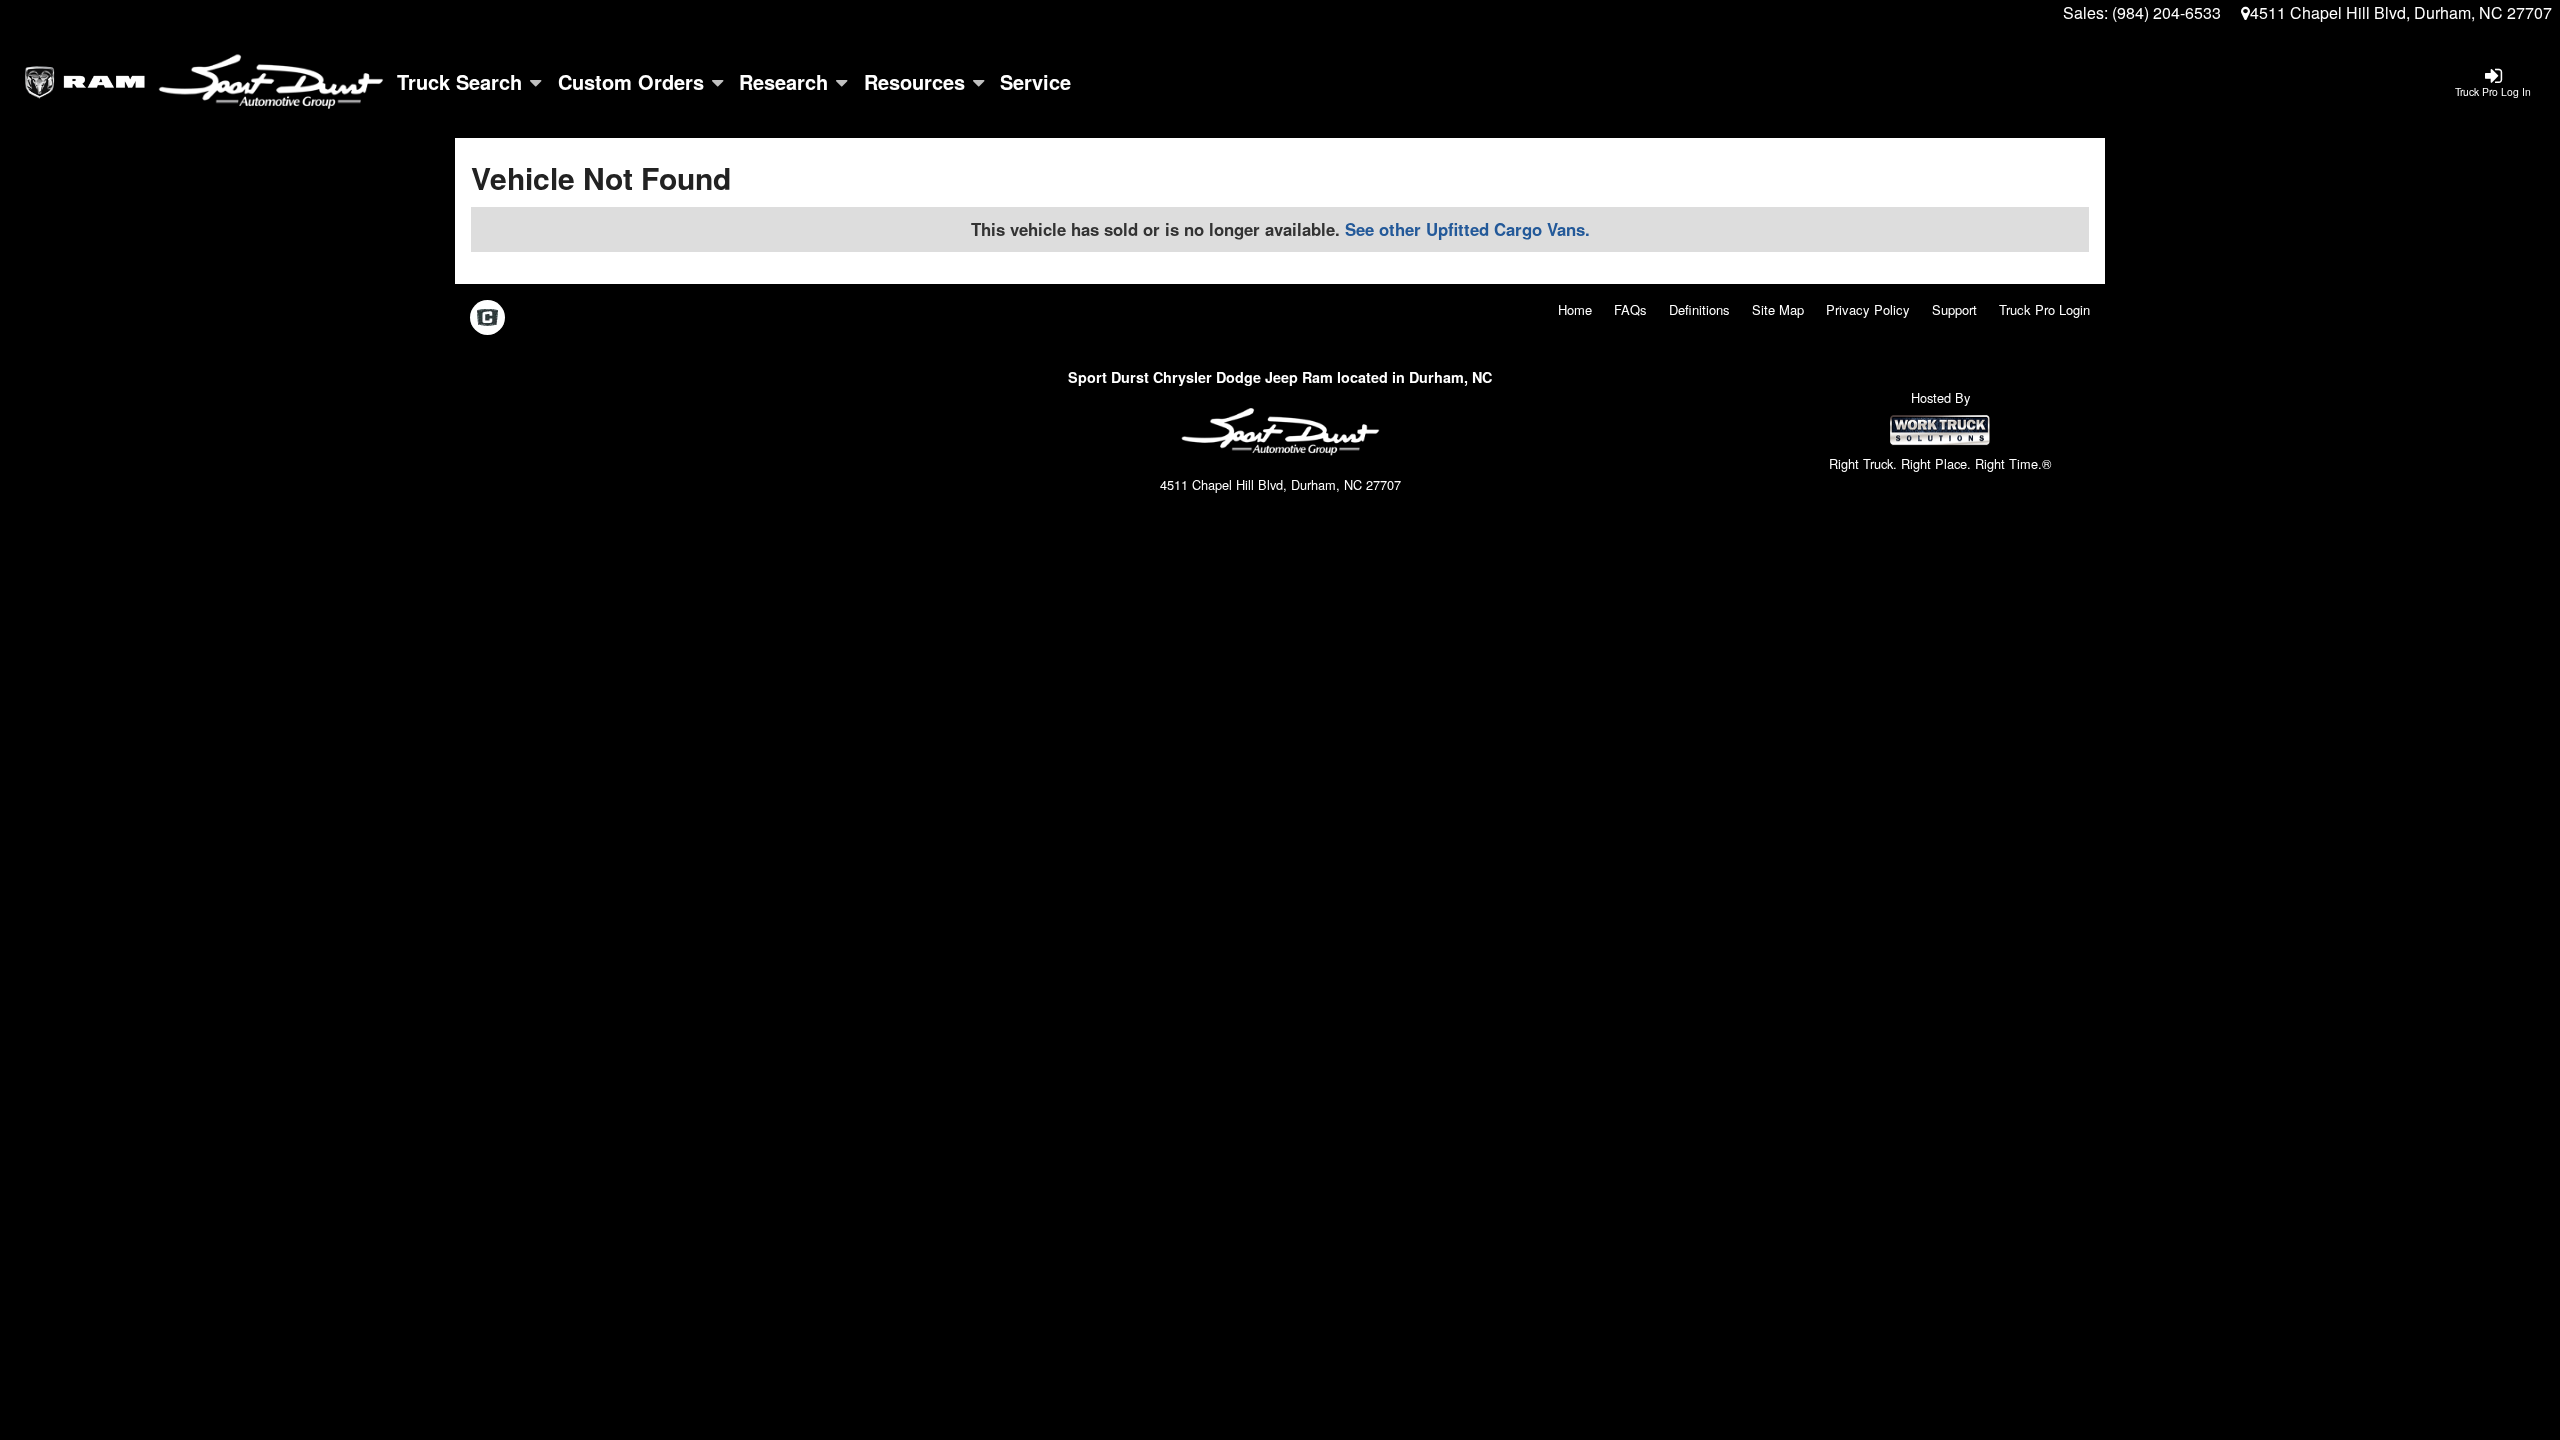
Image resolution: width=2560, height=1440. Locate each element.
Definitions (1699, 309)
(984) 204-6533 (2166, 12)
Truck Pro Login (2044, 309)
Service (1035, 81)
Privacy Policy (1868, 309)
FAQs (1630, 309)
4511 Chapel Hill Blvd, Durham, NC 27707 (2401, 12)
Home (1575, 309)
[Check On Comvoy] (487, 318)
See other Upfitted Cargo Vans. (1467, 229)
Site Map (1778, 309)
